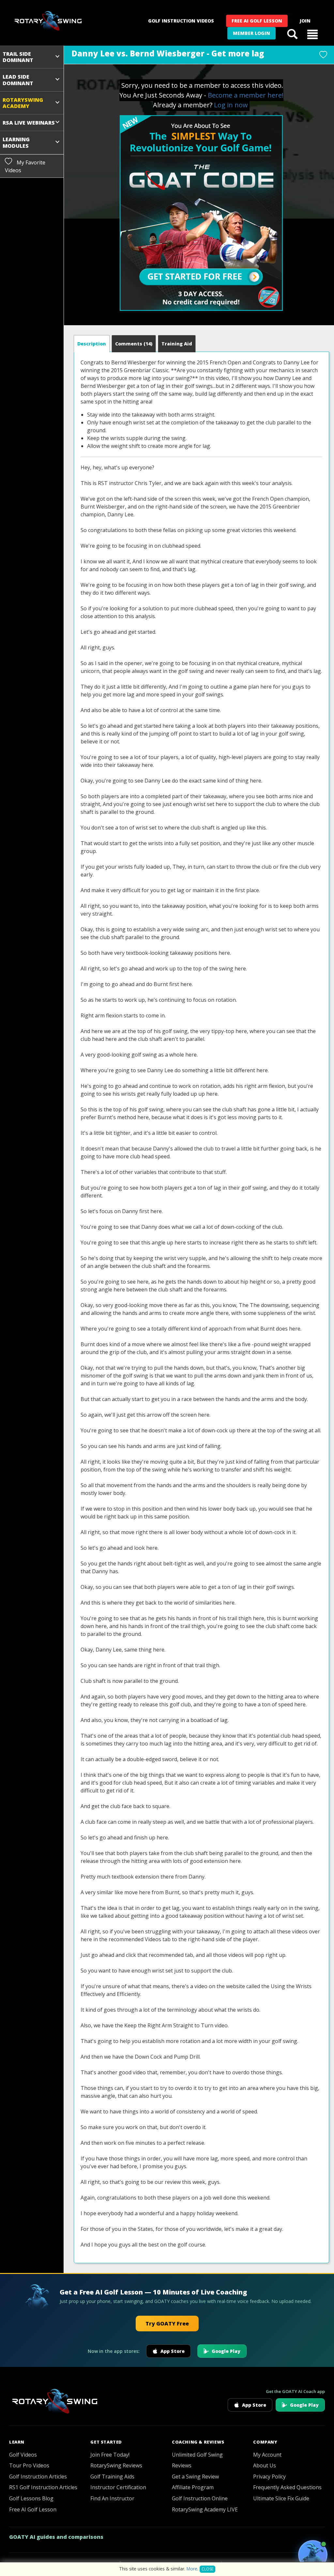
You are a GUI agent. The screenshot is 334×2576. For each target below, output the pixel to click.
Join (305, 21)
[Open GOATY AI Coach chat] (313, 2555)
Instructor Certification (118, 2487)
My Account (267, 2455)
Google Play (226, 2351)
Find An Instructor (112, 2498)
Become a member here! (246, 95)
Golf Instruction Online (200, 2498)
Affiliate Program (193, 2487)
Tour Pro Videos (29, 2465)
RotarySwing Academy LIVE (205, 2509)
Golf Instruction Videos (181, 21)
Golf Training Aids (112, 2477)
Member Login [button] (251, 33)
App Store (173, 2351)
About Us (265, 2465)
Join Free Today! (110, 2455)
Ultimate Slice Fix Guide (281, 2498)
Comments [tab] (134, 344)
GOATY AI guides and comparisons (56, 2537)
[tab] (92, 344)
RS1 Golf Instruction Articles (43, 2487)
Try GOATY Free (167, 2324)
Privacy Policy (269, 2477)
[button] (312, 34)
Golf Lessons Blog (31, 2498)
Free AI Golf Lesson (257, 21)
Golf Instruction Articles (38, 2477)
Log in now (231, 105)
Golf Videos (23, 2455)
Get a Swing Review (195, 2477)
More (192, 2569)
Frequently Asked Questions (287, 2487)
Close (207, 2569)
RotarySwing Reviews (116, 2465)
